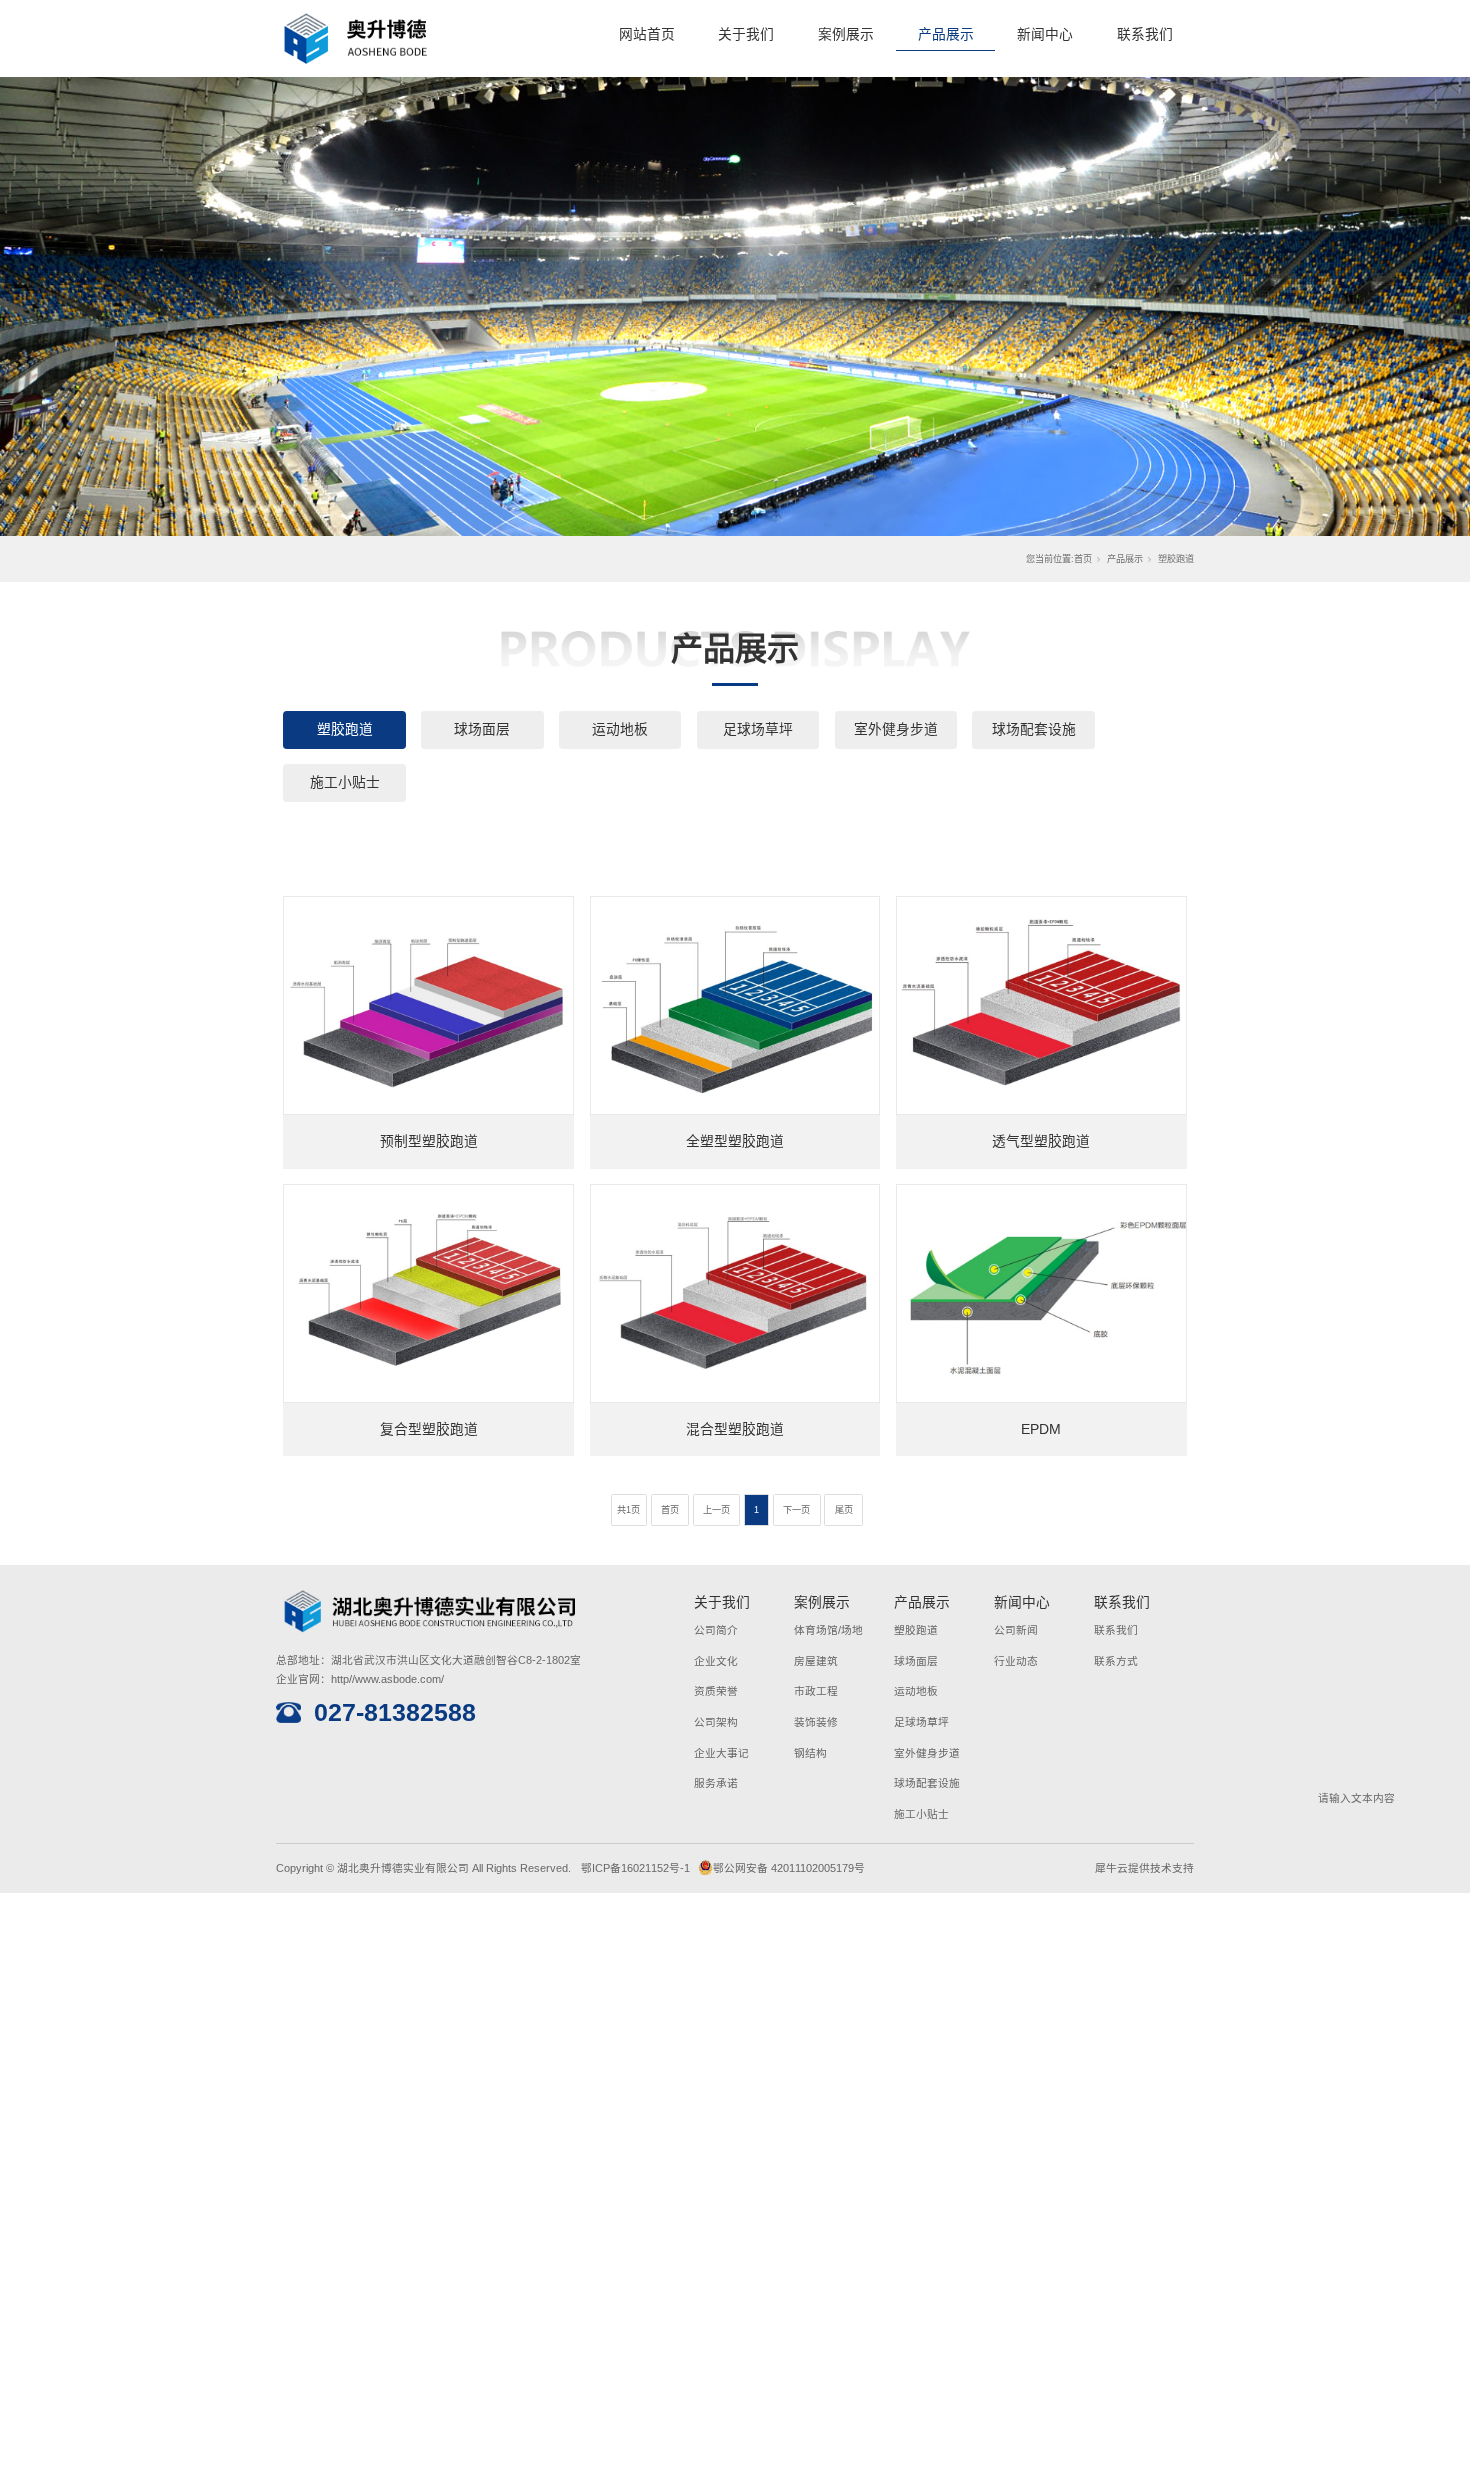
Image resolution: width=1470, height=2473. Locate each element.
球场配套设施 (1034, 729)
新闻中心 (1045, 34)
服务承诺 (716, 1783)
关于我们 (746, 34)
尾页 (844, 1510)
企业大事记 (721, 1753)
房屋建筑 (816, 1661)
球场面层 (482, 729)
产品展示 (946, 34)
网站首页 (647, 34)
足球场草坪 (758, 729)
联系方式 (1116, 1661)
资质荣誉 (716, 1691)
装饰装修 (816, 1722)
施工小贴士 (345, 782)
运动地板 (620, 729)
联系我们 (1145, 34)
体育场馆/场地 (828, 1630)
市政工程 (816, 1691)
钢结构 (810, 1753)
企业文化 (716, 1661)
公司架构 (716, 1722)
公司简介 (716, 1630)
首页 (1083, 559)
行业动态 (1016, 1661)
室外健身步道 (896, 729)
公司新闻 (1016, 1630)
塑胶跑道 (345, 729)
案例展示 (846, 34)
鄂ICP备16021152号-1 (635, 1868)
